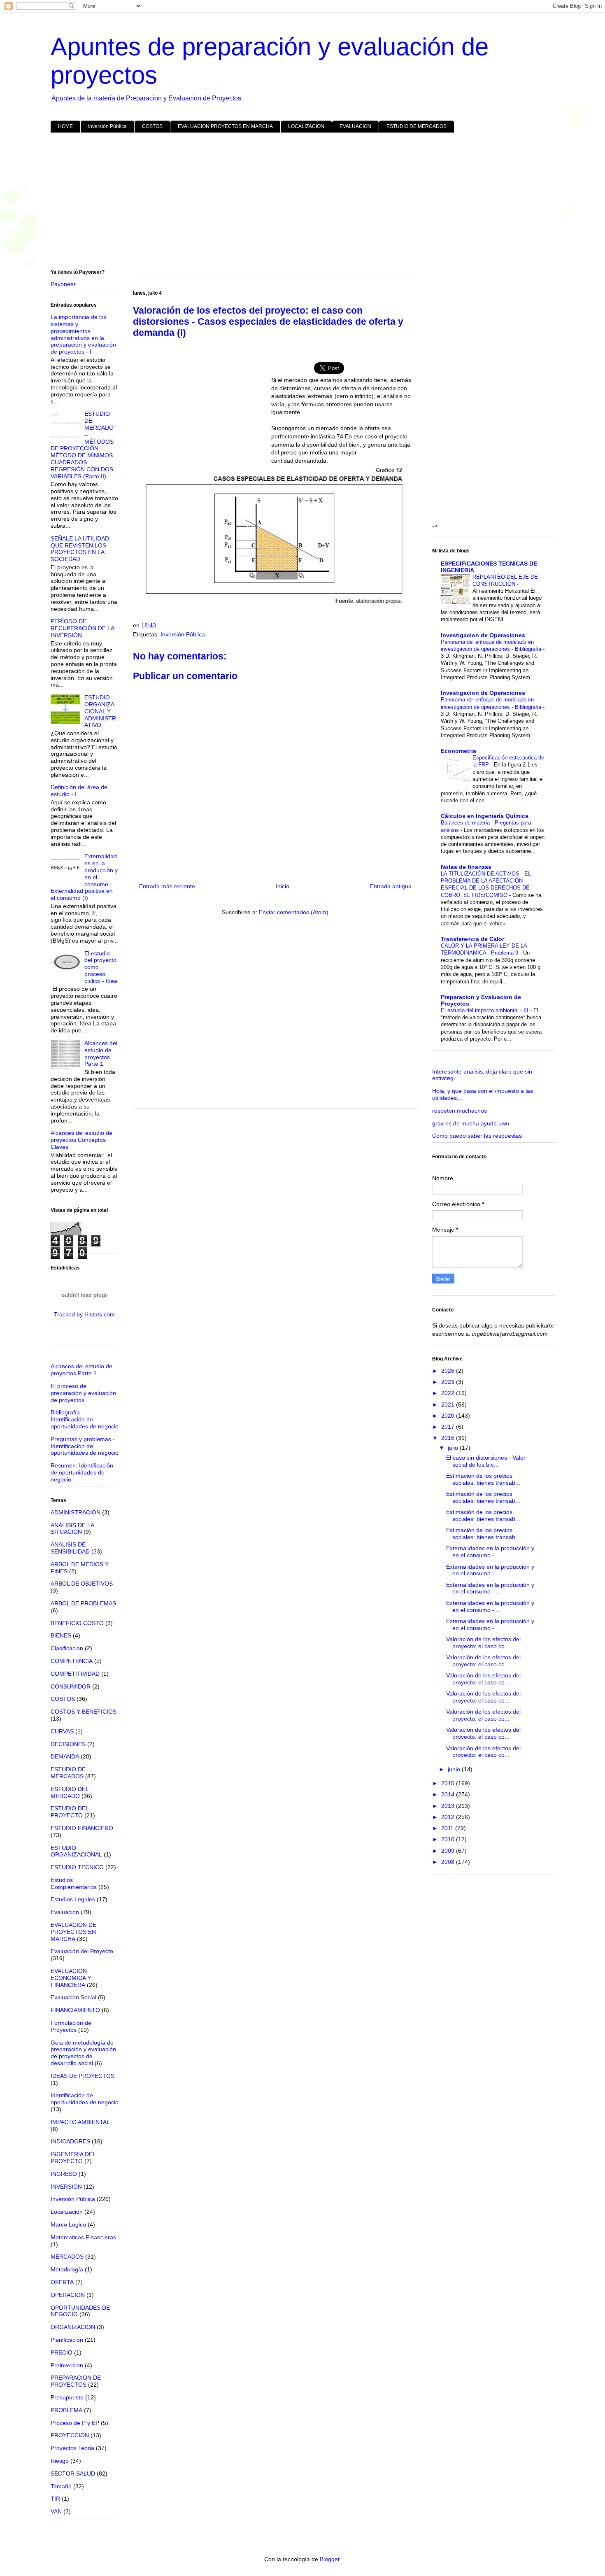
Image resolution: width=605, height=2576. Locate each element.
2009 (449, 1851)
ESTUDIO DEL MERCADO (70, 1792)
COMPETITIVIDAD (75, 1674)
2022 (449, 1393)
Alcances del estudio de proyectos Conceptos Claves (81, 1140)
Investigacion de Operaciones (483, 635)
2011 (448, 1828)
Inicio (283, 886)
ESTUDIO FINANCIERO (82, 1828)
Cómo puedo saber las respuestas (477, 1136)
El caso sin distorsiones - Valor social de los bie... (486, 1461)
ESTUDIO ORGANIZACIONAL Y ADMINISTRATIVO (100, 711)
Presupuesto (67, 2397)
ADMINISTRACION (76, 1512)
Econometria (458, 751)
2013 (449, 1806)
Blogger (330, 2559)
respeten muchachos (460, 1111)
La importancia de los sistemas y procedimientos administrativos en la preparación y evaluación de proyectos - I (83, 334)
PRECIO (62, 2352)
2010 (449, 1839)
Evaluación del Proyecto (82, 1951)
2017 (449, 1427)
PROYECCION (70, 2435)
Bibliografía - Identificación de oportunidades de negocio (85, 1419)
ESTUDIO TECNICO (77, 1867)
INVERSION (66, 2187)
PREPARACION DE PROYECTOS (76, 2381)
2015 (449, 1783)
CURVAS (62, 1731)
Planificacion (67, 2340)
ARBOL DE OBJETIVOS (82, 1584)
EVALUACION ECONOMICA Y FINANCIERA (71, 1978)
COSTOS (152, 126)
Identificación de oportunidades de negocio (85, 2099)
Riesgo (60, 2461)
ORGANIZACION (73, 2327)
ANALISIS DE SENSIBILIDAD (70, 1548)
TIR (55, 2499)
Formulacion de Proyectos (71, 2026)
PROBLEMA (66, 2410)
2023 (449, 1382)
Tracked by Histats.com (84, 1314)
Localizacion (67, 2212)
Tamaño (61, 2486)
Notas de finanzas (466, 867)
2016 (449, 1438)
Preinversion (67, 2365)
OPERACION (68, 2295)
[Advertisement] (298, 203)
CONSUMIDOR (71, 1686)
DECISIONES (68, 1744)
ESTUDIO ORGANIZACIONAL (76, 1851)
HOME (65, 126)
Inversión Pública (107, 126)
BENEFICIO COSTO (77, 1623)
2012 (449, 1817)
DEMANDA (65, 1756)
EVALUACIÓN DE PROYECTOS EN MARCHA (73, 1932)
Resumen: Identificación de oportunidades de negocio (82, 1472)
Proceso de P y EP (75, 2423)
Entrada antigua (391, 886)
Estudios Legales (73, 1899)
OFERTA (62, 2282)
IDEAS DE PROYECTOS (83, 2076)
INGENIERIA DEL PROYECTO (73, 2158)
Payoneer (63, 284)
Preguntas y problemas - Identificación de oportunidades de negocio (85, 1446)
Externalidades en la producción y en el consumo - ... (490, 1552)
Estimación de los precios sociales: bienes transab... (483, 1479)
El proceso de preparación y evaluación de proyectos (83, 1393)
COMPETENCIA (72, 1661)
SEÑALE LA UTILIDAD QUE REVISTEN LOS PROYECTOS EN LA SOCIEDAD (80, 549)
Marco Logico (68, 2224)
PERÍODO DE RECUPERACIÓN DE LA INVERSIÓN (82, 628)
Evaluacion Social (73, 1997)
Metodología (67, 2269)
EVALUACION (355, 126)
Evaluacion (65, 1912)
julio (454, 1448)
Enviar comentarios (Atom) (294, 912)
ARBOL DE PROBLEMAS (83, 1603)
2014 (449, 1794)
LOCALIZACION (306, 126)
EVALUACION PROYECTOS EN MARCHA (225, 126)
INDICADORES (70, 2141)
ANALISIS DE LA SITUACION (72, 1529)
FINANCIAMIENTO (75, 2010)
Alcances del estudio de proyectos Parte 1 (101, 1053)
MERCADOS (67, 2257)
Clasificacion (67, 1648)
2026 (449, 1371)
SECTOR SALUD (73, 2474)
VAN (56, 2511)
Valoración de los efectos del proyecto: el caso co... (483, 1643)
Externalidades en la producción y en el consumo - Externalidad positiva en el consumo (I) (84, 877)
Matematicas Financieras (83, 2237)
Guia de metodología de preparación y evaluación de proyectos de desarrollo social (83, 2053)
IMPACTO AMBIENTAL (80, 2122)
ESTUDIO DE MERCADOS (417, 126)
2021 (449, 1404)
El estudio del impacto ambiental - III (485, 1010)
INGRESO (64, 2174)
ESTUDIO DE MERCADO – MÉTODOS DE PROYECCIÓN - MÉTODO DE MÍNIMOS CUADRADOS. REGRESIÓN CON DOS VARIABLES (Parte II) (82, 445)
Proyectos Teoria (72, 2448)
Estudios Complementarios (74, 1883)
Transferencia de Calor (472, 939)
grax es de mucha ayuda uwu (471, 1123)
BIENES (61, 1635)
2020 (449, 1416)
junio (455, 1769)
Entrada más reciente (167, 886)
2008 (449, 1862)
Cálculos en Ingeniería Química (485, 816)
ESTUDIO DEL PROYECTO (70, 1812)
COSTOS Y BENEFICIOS (84, 1712)
